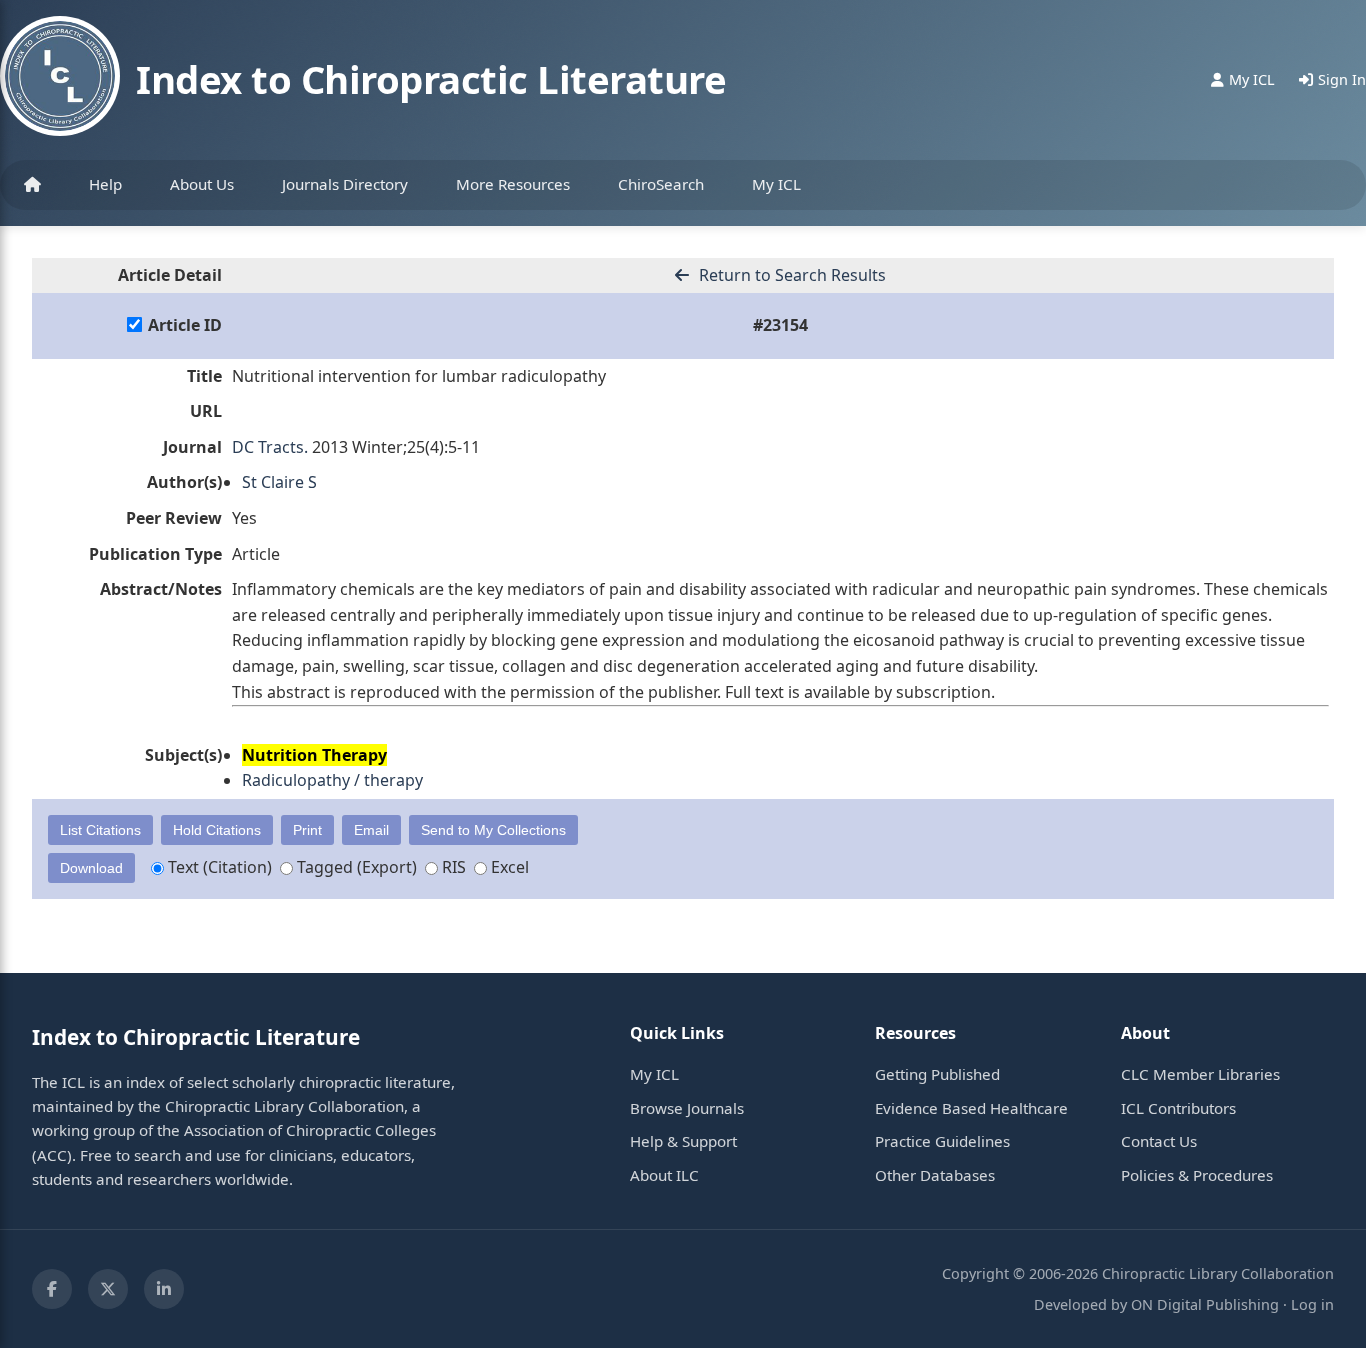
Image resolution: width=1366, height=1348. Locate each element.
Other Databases (935, 1175)
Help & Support (683, 1141)
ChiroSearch (661, 184)
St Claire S (279, 482)
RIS (452, 867)
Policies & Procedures (1197, 1175)
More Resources (513, 184)
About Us (202, 184)
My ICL (776, 184)
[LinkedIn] (164, 1289)
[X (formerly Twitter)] (108, 1289)
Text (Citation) (218, 867)
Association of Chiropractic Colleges (310, 1130)
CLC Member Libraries (1200, 1074)
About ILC (664, 1175)
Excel (508, 867)
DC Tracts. (270, 447)
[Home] (32, 185)
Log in (1312, 1304)
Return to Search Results (790, 275)
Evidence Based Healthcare (971, 1108)
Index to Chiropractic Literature (431, 79)
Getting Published (937, 1074)
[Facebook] (52, 1289)
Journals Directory (345, 184)
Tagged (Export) (355, 867)
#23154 (780, 325)
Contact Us (1159, 1141)
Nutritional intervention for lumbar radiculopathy (419, 376)
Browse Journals (687, 1108)
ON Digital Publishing (1205, 1304)
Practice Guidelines (942, 1141)
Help (105, 184)
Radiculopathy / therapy (332, 780)
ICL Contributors (1178, 1108)
